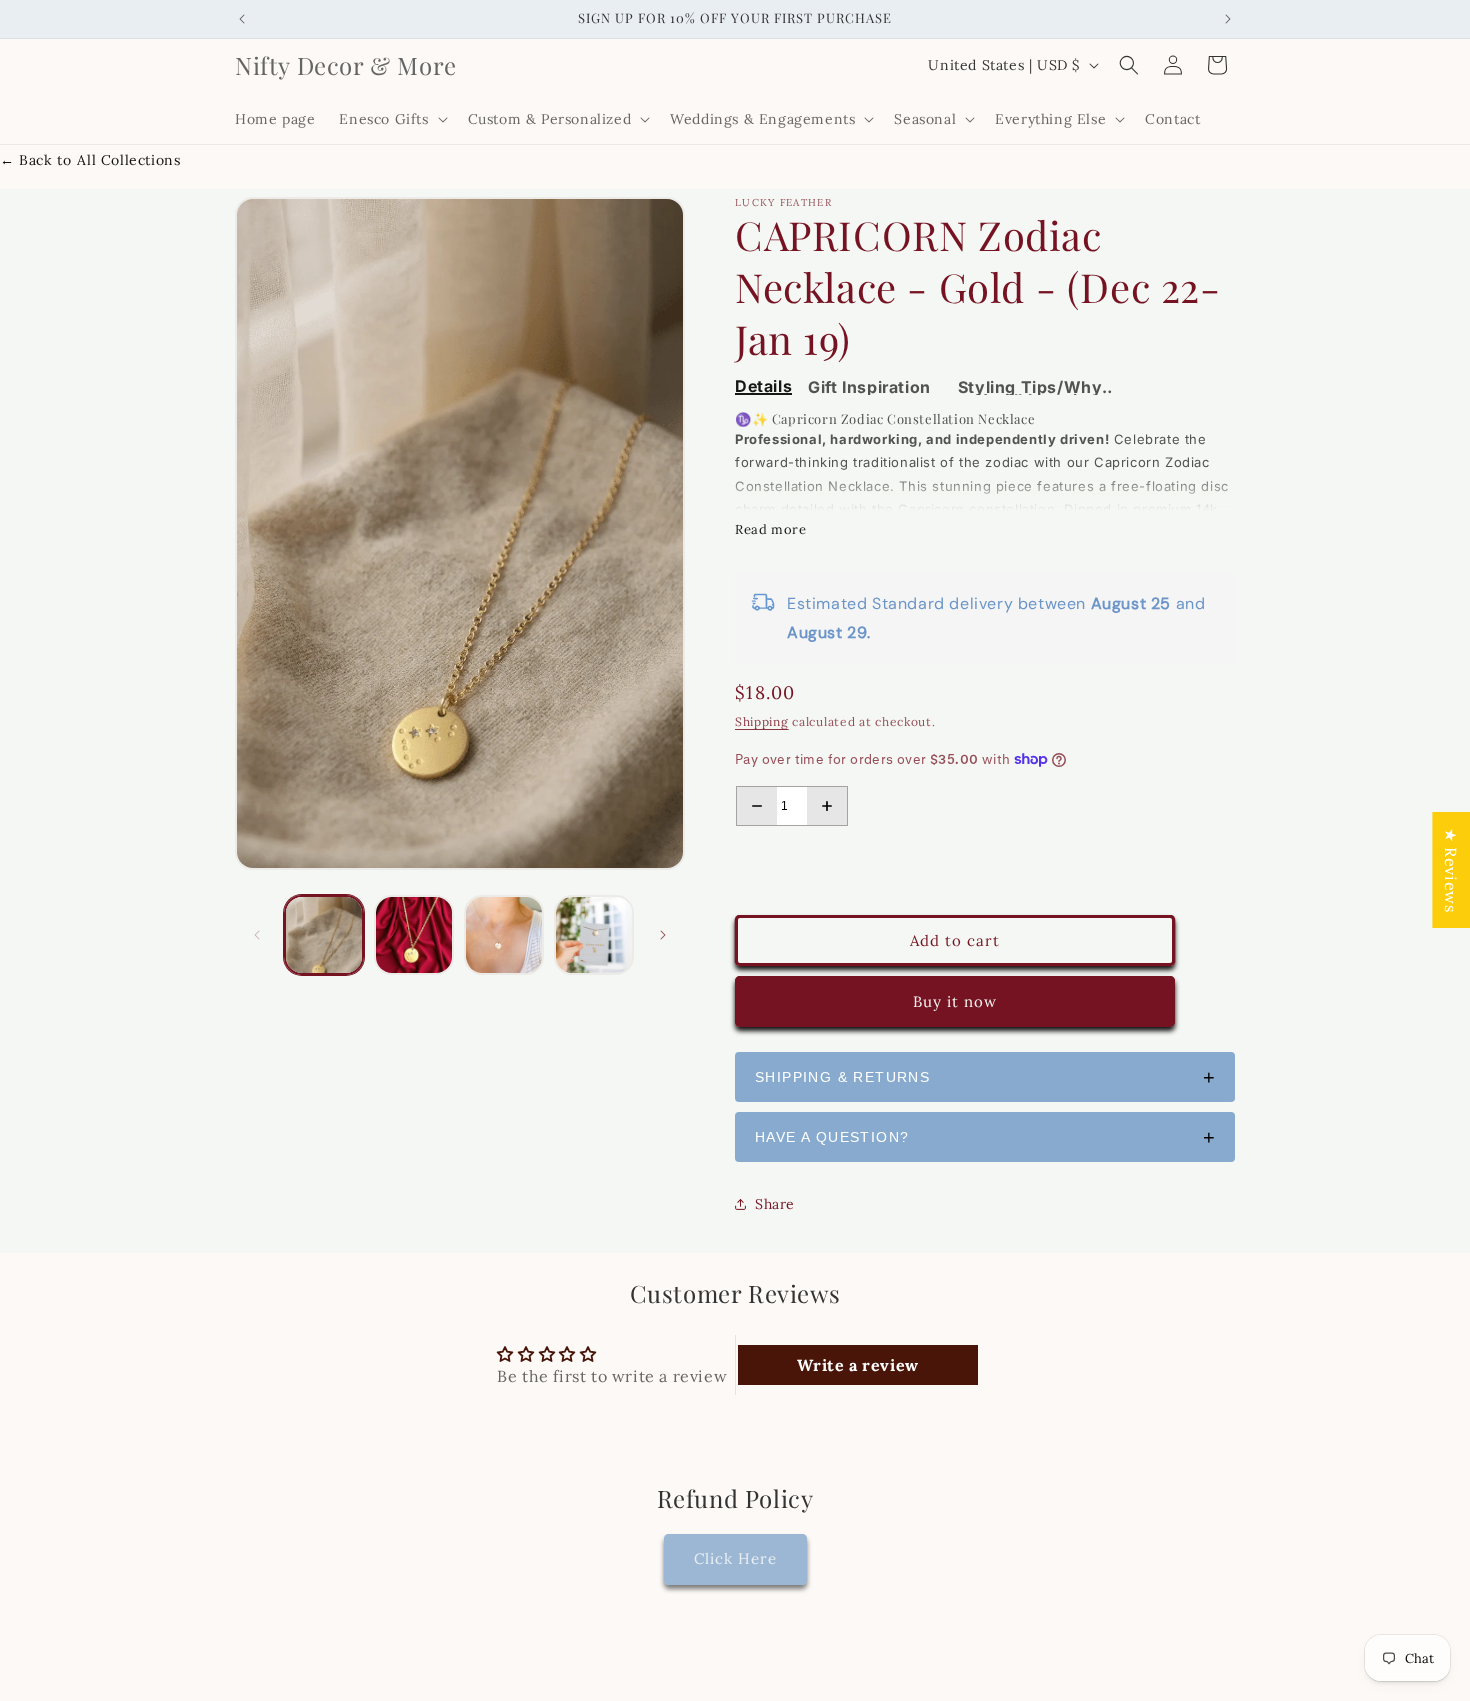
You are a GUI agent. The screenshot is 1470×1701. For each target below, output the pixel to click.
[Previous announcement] (242, 19)
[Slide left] (257, 935)
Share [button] (775, 1204)
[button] (391, 119)
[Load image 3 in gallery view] (504, 935)
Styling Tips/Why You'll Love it (1030, 387)
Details (763, 387)
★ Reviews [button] (1451, 869)
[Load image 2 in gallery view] (414, 935)
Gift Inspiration (869, 387)
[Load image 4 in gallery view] (594, 935)
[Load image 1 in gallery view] (324, 935)
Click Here (735, 1559)
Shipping (762, 721)
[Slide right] (663, 935)
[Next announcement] (1228, 19)
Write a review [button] (857, 1365)
